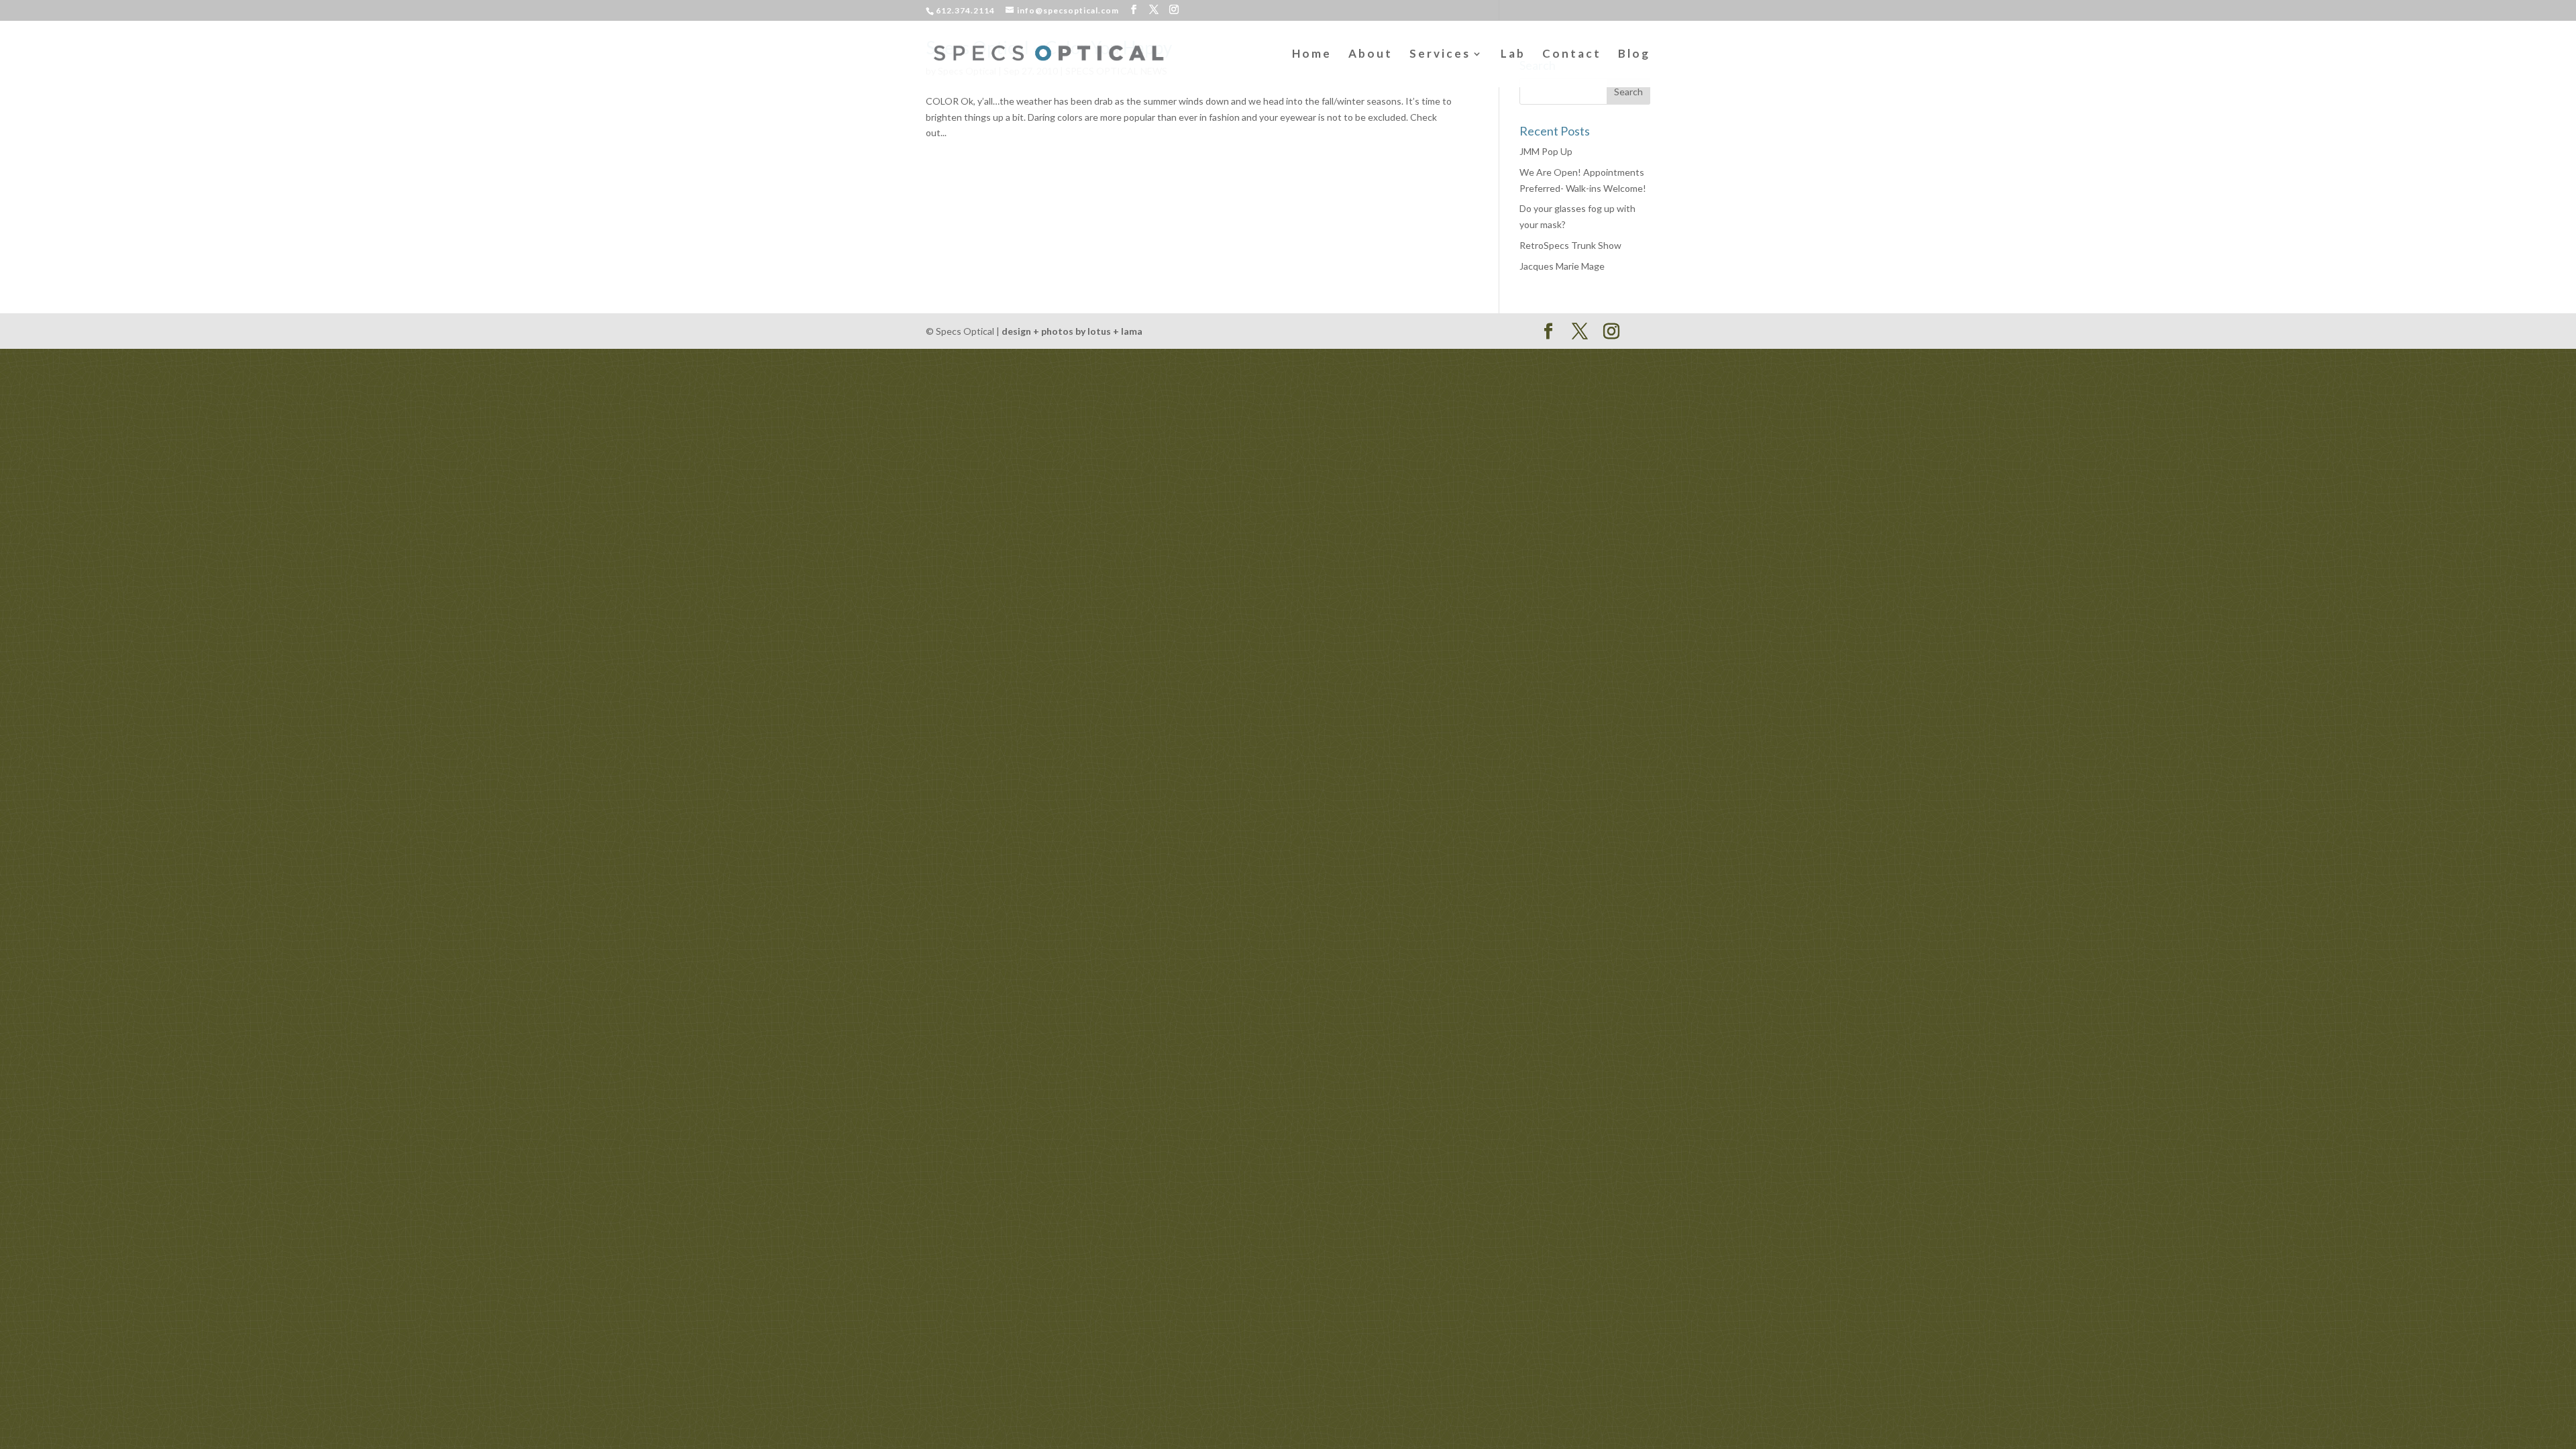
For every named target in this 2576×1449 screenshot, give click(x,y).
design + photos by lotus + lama (1072, 331)
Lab (1513, 55)
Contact (1572, 55)
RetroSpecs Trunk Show (1570, 245)
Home (1312, 55)
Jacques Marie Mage (1562, 266)
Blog (1634, 55)
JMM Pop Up (1546, 151)
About (1371, 55)
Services (1440, 55)
